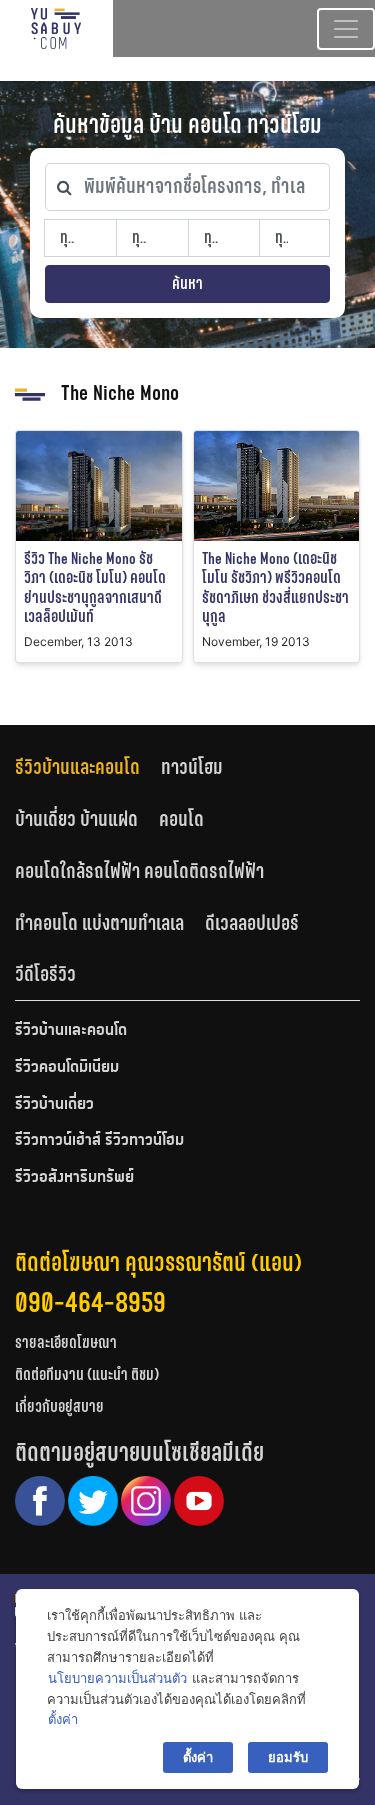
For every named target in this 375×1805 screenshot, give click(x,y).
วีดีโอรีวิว (45, 974)
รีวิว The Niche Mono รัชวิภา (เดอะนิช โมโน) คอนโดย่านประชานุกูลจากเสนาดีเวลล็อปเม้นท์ (95, 587)
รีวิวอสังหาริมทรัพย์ (74, 1178)
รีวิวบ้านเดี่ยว (54, 1105)
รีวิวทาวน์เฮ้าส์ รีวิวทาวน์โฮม (99, 1141)
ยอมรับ (288, 1757)
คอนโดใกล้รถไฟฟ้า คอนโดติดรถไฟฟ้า (139, 871)
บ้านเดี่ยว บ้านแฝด (76, 819)
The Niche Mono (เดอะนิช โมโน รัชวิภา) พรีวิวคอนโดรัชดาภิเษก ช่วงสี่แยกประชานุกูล (275, 587)
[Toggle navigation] (346, 29)
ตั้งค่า (63, 1719)
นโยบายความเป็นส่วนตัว (117, 1678)
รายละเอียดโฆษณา (66, 1342)
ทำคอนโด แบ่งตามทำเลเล (99, 923)
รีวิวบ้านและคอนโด (77, 767)
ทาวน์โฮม (192, 767)
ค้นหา (187, 283)
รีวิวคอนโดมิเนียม (67, 1068)
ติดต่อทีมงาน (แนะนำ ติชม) (87, 1374)
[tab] (88, 767)
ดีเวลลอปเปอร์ (252, 923)
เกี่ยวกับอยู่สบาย (59, 1406)
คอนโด (181, 819)
